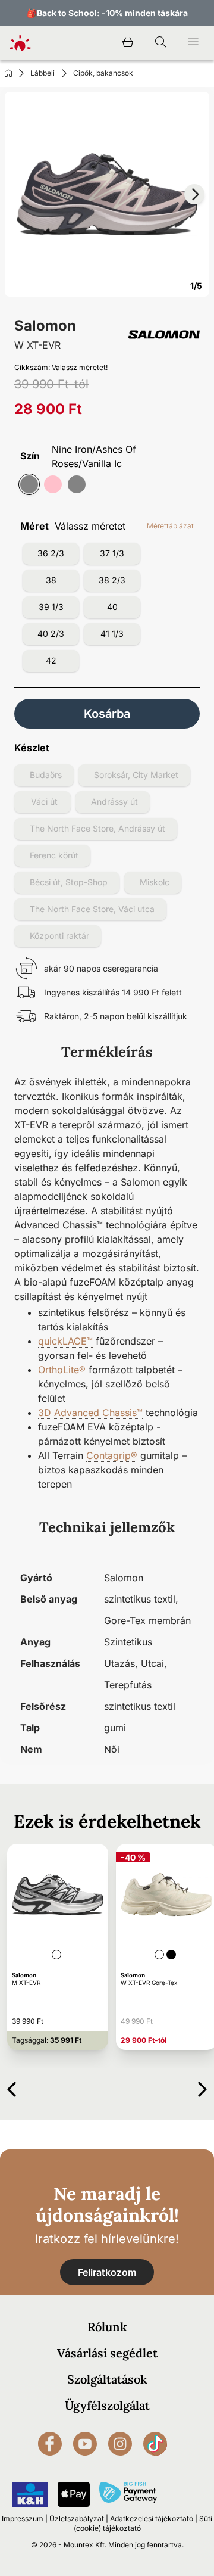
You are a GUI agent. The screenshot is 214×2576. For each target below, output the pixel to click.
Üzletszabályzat (77, 2519)
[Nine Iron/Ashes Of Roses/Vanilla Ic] (29, 484)
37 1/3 (112, 553)
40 (112, 607)
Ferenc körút (54, 855)
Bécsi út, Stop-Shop (69, 882)
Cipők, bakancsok (103, 73)
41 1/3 (112, 634)
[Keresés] (160, 43)
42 (51, 660)
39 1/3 (51, 607)
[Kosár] (128, 43)
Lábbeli (43, 73)
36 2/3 (51, 553)
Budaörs (46, 775)
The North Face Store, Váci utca (92, 909)
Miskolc (155, 882)
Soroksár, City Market (136, 775)
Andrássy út (114, 802)
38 (51, 580)
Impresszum (23, 2519)
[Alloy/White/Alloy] (77, 484)
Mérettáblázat (170, 526)
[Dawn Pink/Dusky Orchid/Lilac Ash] (53, 484)
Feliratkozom (107, 2272)
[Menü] (193, 43)
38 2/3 (112, 580)
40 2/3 (51, 634)
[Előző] (12, 2087)
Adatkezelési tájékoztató (152, 2519)
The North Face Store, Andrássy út (97, 828)
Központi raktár (59, 936)
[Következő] (202, 2087)
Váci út (44, 802)
